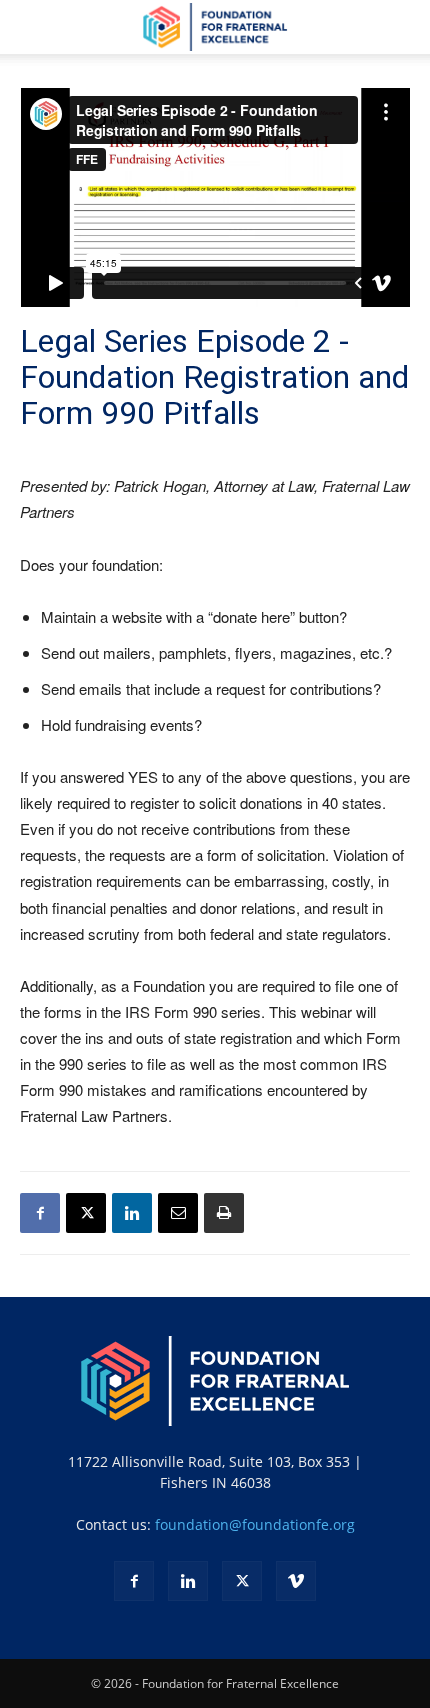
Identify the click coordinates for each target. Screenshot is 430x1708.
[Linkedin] (132, 1213)
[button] (34, 27)
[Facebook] (40, 1213)
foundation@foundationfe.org (255, 1524)
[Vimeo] (296, 1581)
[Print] (224, 1213)
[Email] (178, 1213)
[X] (86, 1213)
